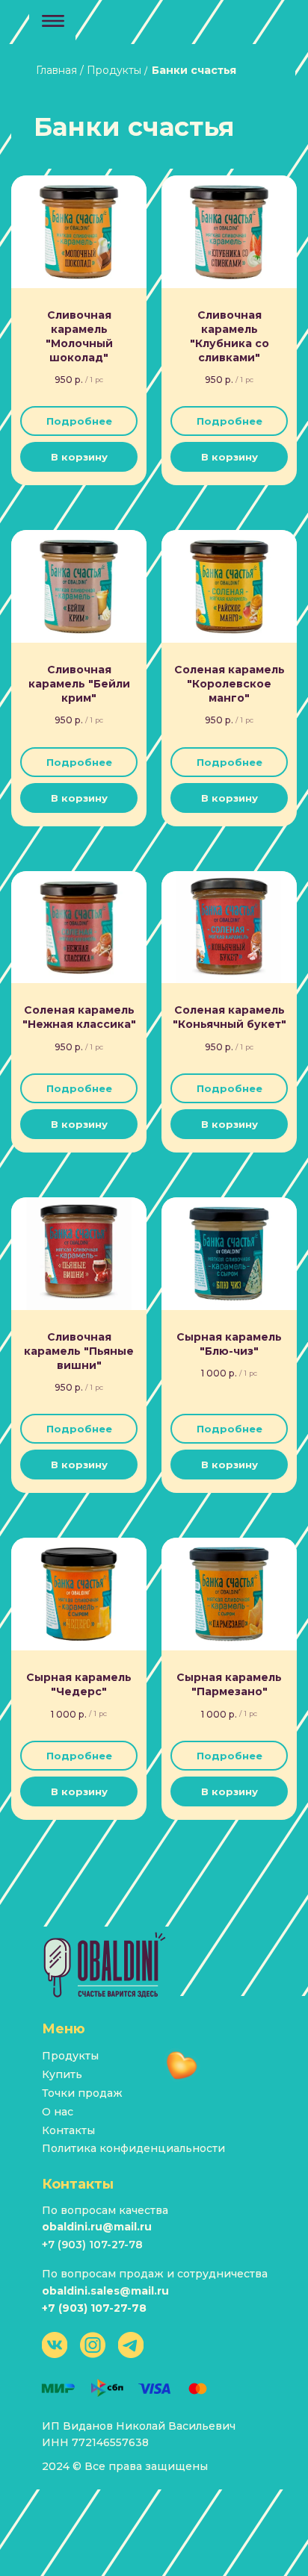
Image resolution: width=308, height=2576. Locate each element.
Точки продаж (82, 2093)
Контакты (68, 2130)
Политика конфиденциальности (133, 2148)
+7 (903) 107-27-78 (92, 2245)
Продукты (70, 2056)
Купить (62, 2074)
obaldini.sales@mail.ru (105, 2291)
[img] (105, 1965)
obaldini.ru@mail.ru (97, 2227)
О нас (58, 2112)
